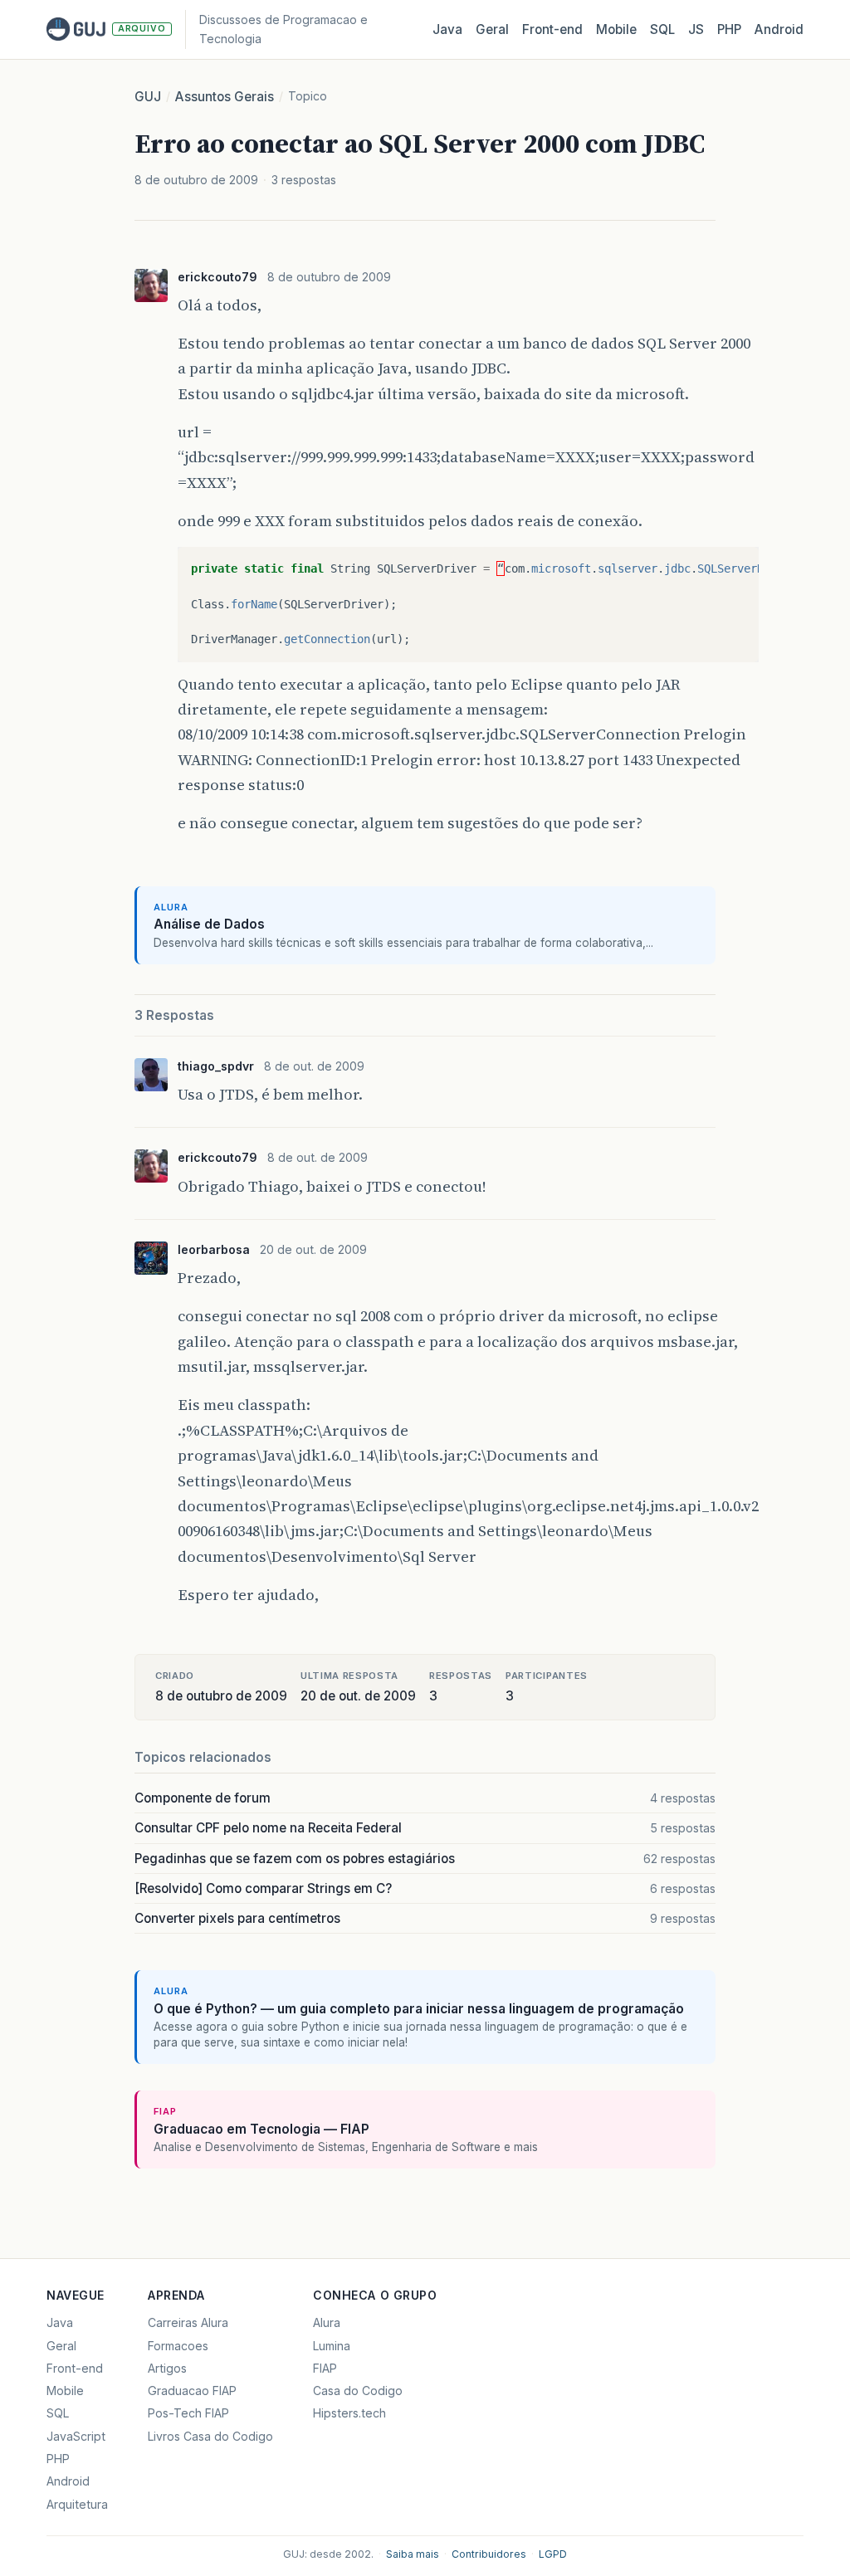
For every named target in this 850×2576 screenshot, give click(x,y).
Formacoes (178, 2346)
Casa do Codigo (358, 2391)
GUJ (148, 97)
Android (779, 29)
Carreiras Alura (188, 2322)
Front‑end (552, 29)
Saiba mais (413, 2554)
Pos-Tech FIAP (188, 2413)
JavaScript (76, 2436)
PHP (729, 29)
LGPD (553, 2554)
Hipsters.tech (349, 2413)
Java (447, 29)
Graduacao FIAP (192, 2391)
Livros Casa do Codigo (210, 2436)
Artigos (167, 2368)
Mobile (616, 29)
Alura (327, 2322)
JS (696, 29)
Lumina (332, 2346)
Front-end (75, 2368)
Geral (492, 29)
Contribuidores (489, 2554)
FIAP (325, 2368)
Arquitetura (77, 2504)
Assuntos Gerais (225, 97)
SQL (662, 29)
